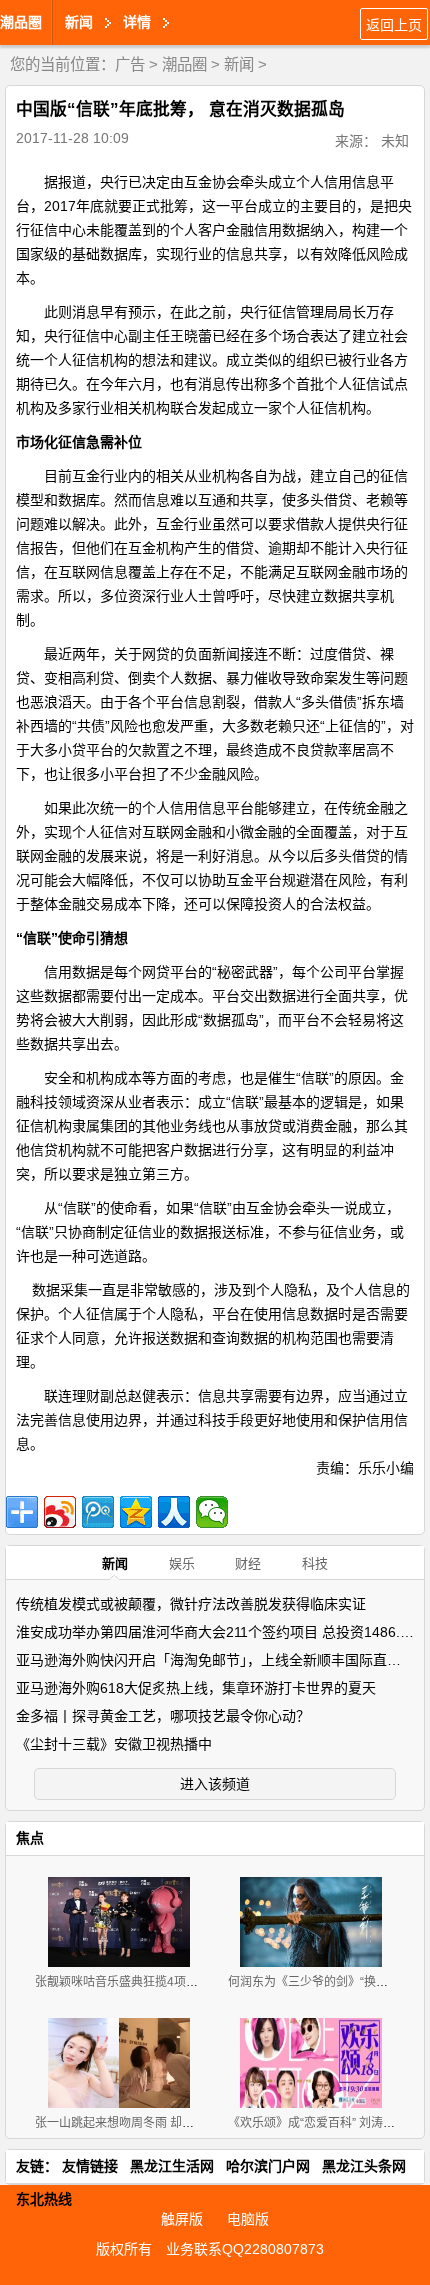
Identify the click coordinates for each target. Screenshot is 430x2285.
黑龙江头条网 (364, 2166)
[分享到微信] (212, 1512)
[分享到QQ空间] (136, 1512)
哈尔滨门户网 (268, 2166)
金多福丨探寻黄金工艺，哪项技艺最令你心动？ (163, 1716)
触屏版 (182, 2219)
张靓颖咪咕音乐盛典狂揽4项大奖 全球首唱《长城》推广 (184, 1982)
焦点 (30, 1838)
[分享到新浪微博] (60, 1512)
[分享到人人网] (174, 1512)
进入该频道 (215, 1784)
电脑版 (248, 2219)
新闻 (239, 64)
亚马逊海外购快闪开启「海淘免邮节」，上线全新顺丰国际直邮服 (215, 1660)
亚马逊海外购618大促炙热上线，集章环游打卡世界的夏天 (196, 1688)
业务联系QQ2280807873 (245, 2249)
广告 (130, 64)
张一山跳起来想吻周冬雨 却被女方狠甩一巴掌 (156, 2123)
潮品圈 (21, 22)
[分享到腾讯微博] (98, 1512)
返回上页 (394, 25)
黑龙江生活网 (172, 2166)
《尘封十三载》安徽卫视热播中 (114, 1744)
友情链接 (90, 2166)
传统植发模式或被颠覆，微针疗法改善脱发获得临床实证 (191, 1604)
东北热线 (44, 2199)
